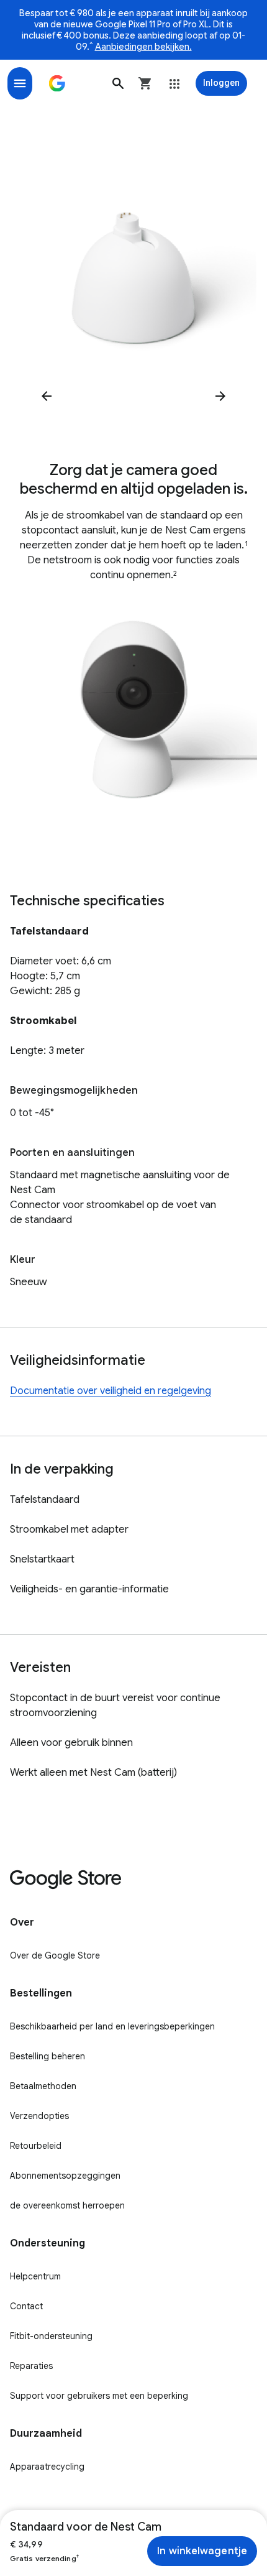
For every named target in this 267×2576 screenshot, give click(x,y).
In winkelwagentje (202, 2551)
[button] (118, 83)
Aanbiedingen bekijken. (143, 47)
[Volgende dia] (220, 396)
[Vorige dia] (47, 396)
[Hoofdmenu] (20, 83)
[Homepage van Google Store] (57, 83)
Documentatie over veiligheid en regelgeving (111, 1391)
